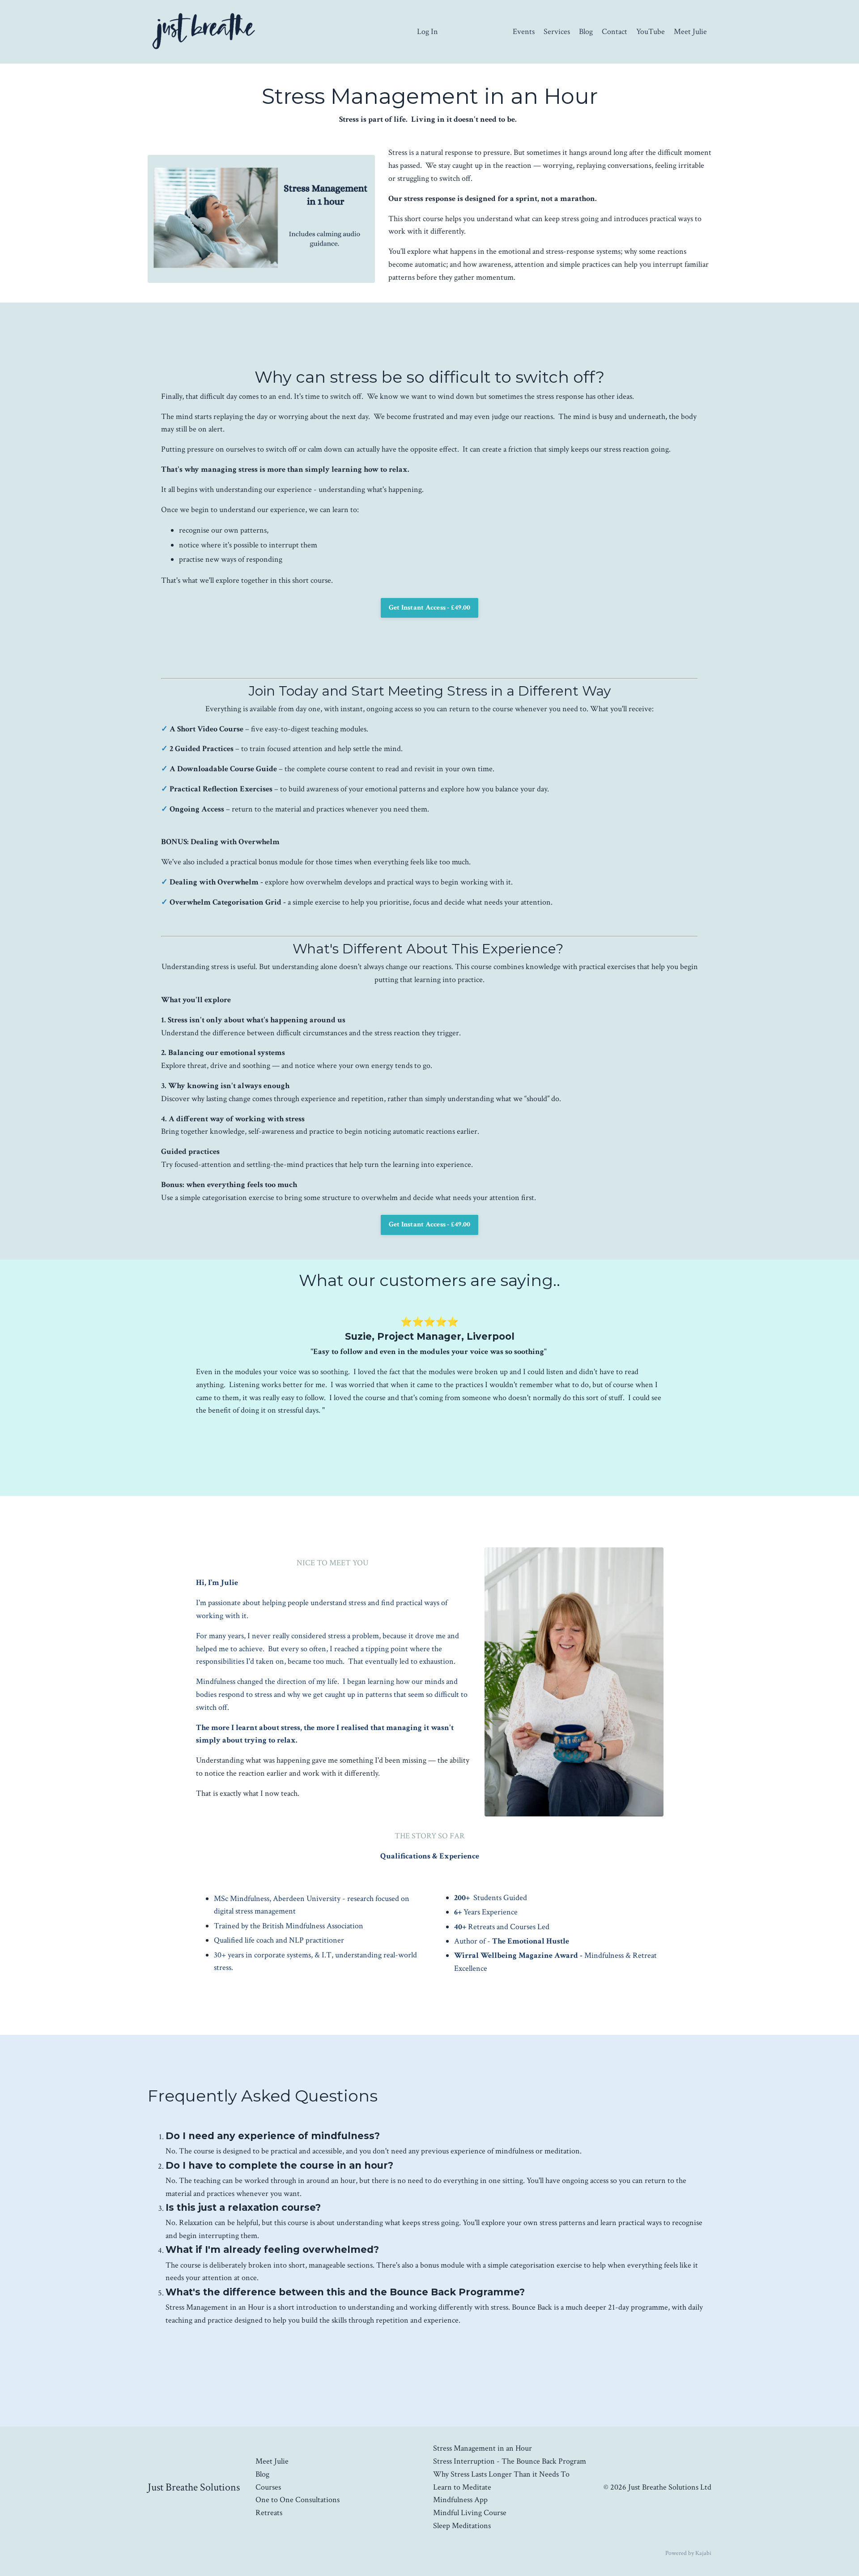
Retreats (269, 2513)
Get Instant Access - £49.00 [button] (430, 608)
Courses (268, 2487)
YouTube (651, 32)
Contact (614, 32)
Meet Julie (690, 32)
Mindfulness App (460, 2500)
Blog (586, 32)
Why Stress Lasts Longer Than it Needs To (501, 2474)
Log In (427, 32)
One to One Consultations (298, 2500)
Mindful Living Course (470, 2513)
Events (524, 32)
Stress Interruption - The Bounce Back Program (510, 2461)
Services (557, 32)
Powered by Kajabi (688, 2553)
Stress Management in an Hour (483, 2448)
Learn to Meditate (462, 2487)
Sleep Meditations (462, 2526)
